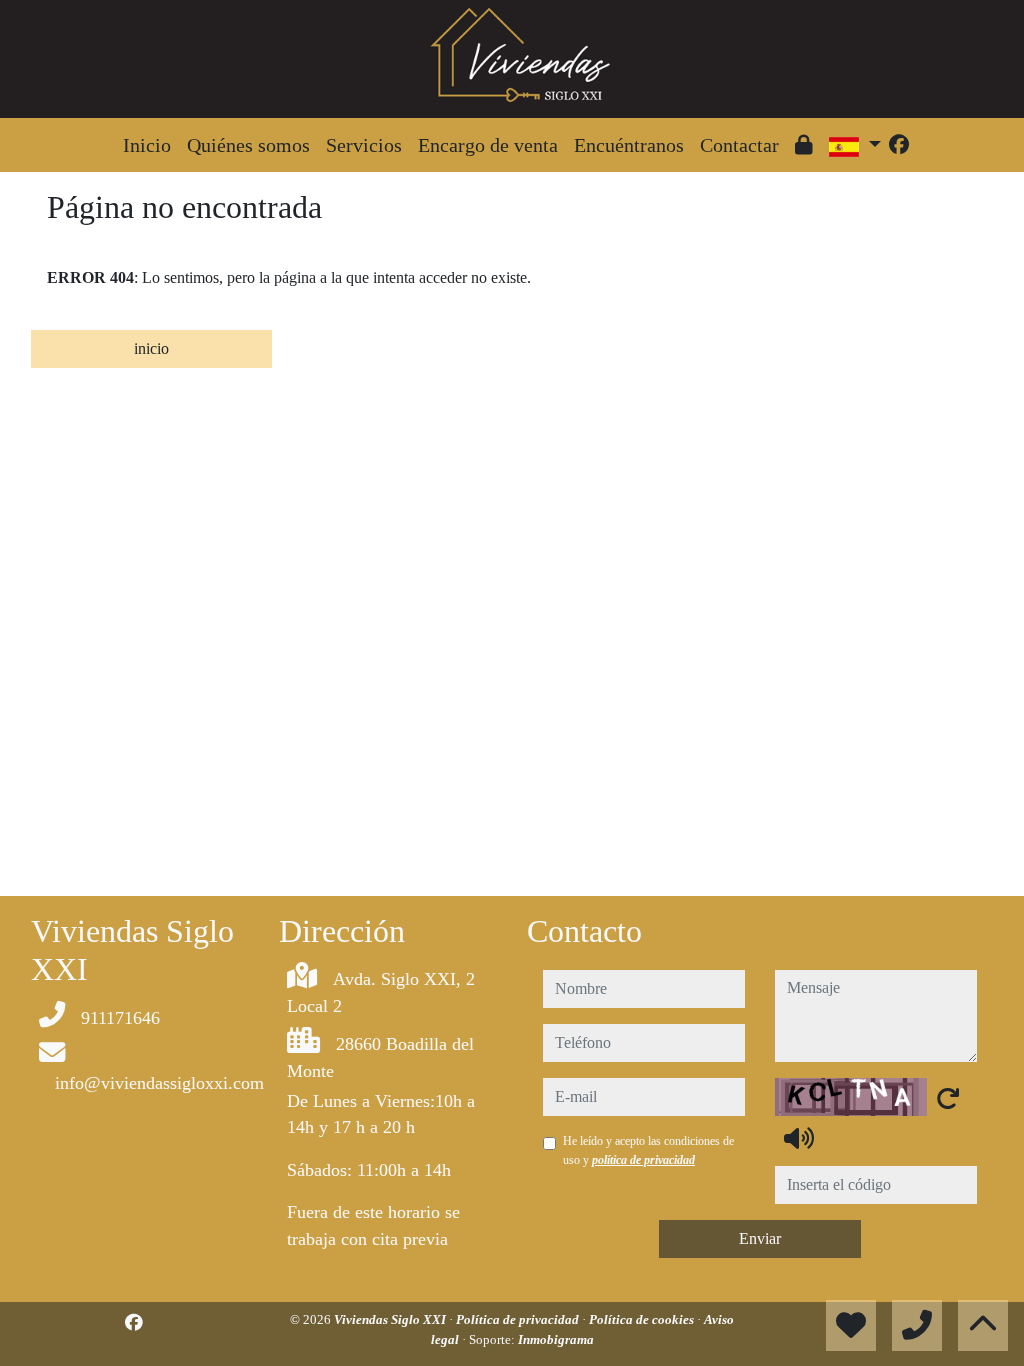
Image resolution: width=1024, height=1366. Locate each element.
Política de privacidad (519, 1319)
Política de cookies (643, 1319)
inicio (151, 348)
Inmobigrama (556, 1339)
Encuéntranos (629, 145)
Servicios (364, 145)
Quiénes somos (248, 145)
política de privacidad (643, 1160)
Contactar (739, 145)
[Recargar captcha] (948, 1098)
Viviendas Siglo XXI (391, 1319)
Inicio (147, 145)
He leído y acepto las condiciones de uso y (648, 1150)
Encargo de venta (488, 145)
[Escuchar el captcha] (799, 1138)
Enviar (760, 1238)
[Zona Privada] (804, 145)
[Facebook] (899, 145)
